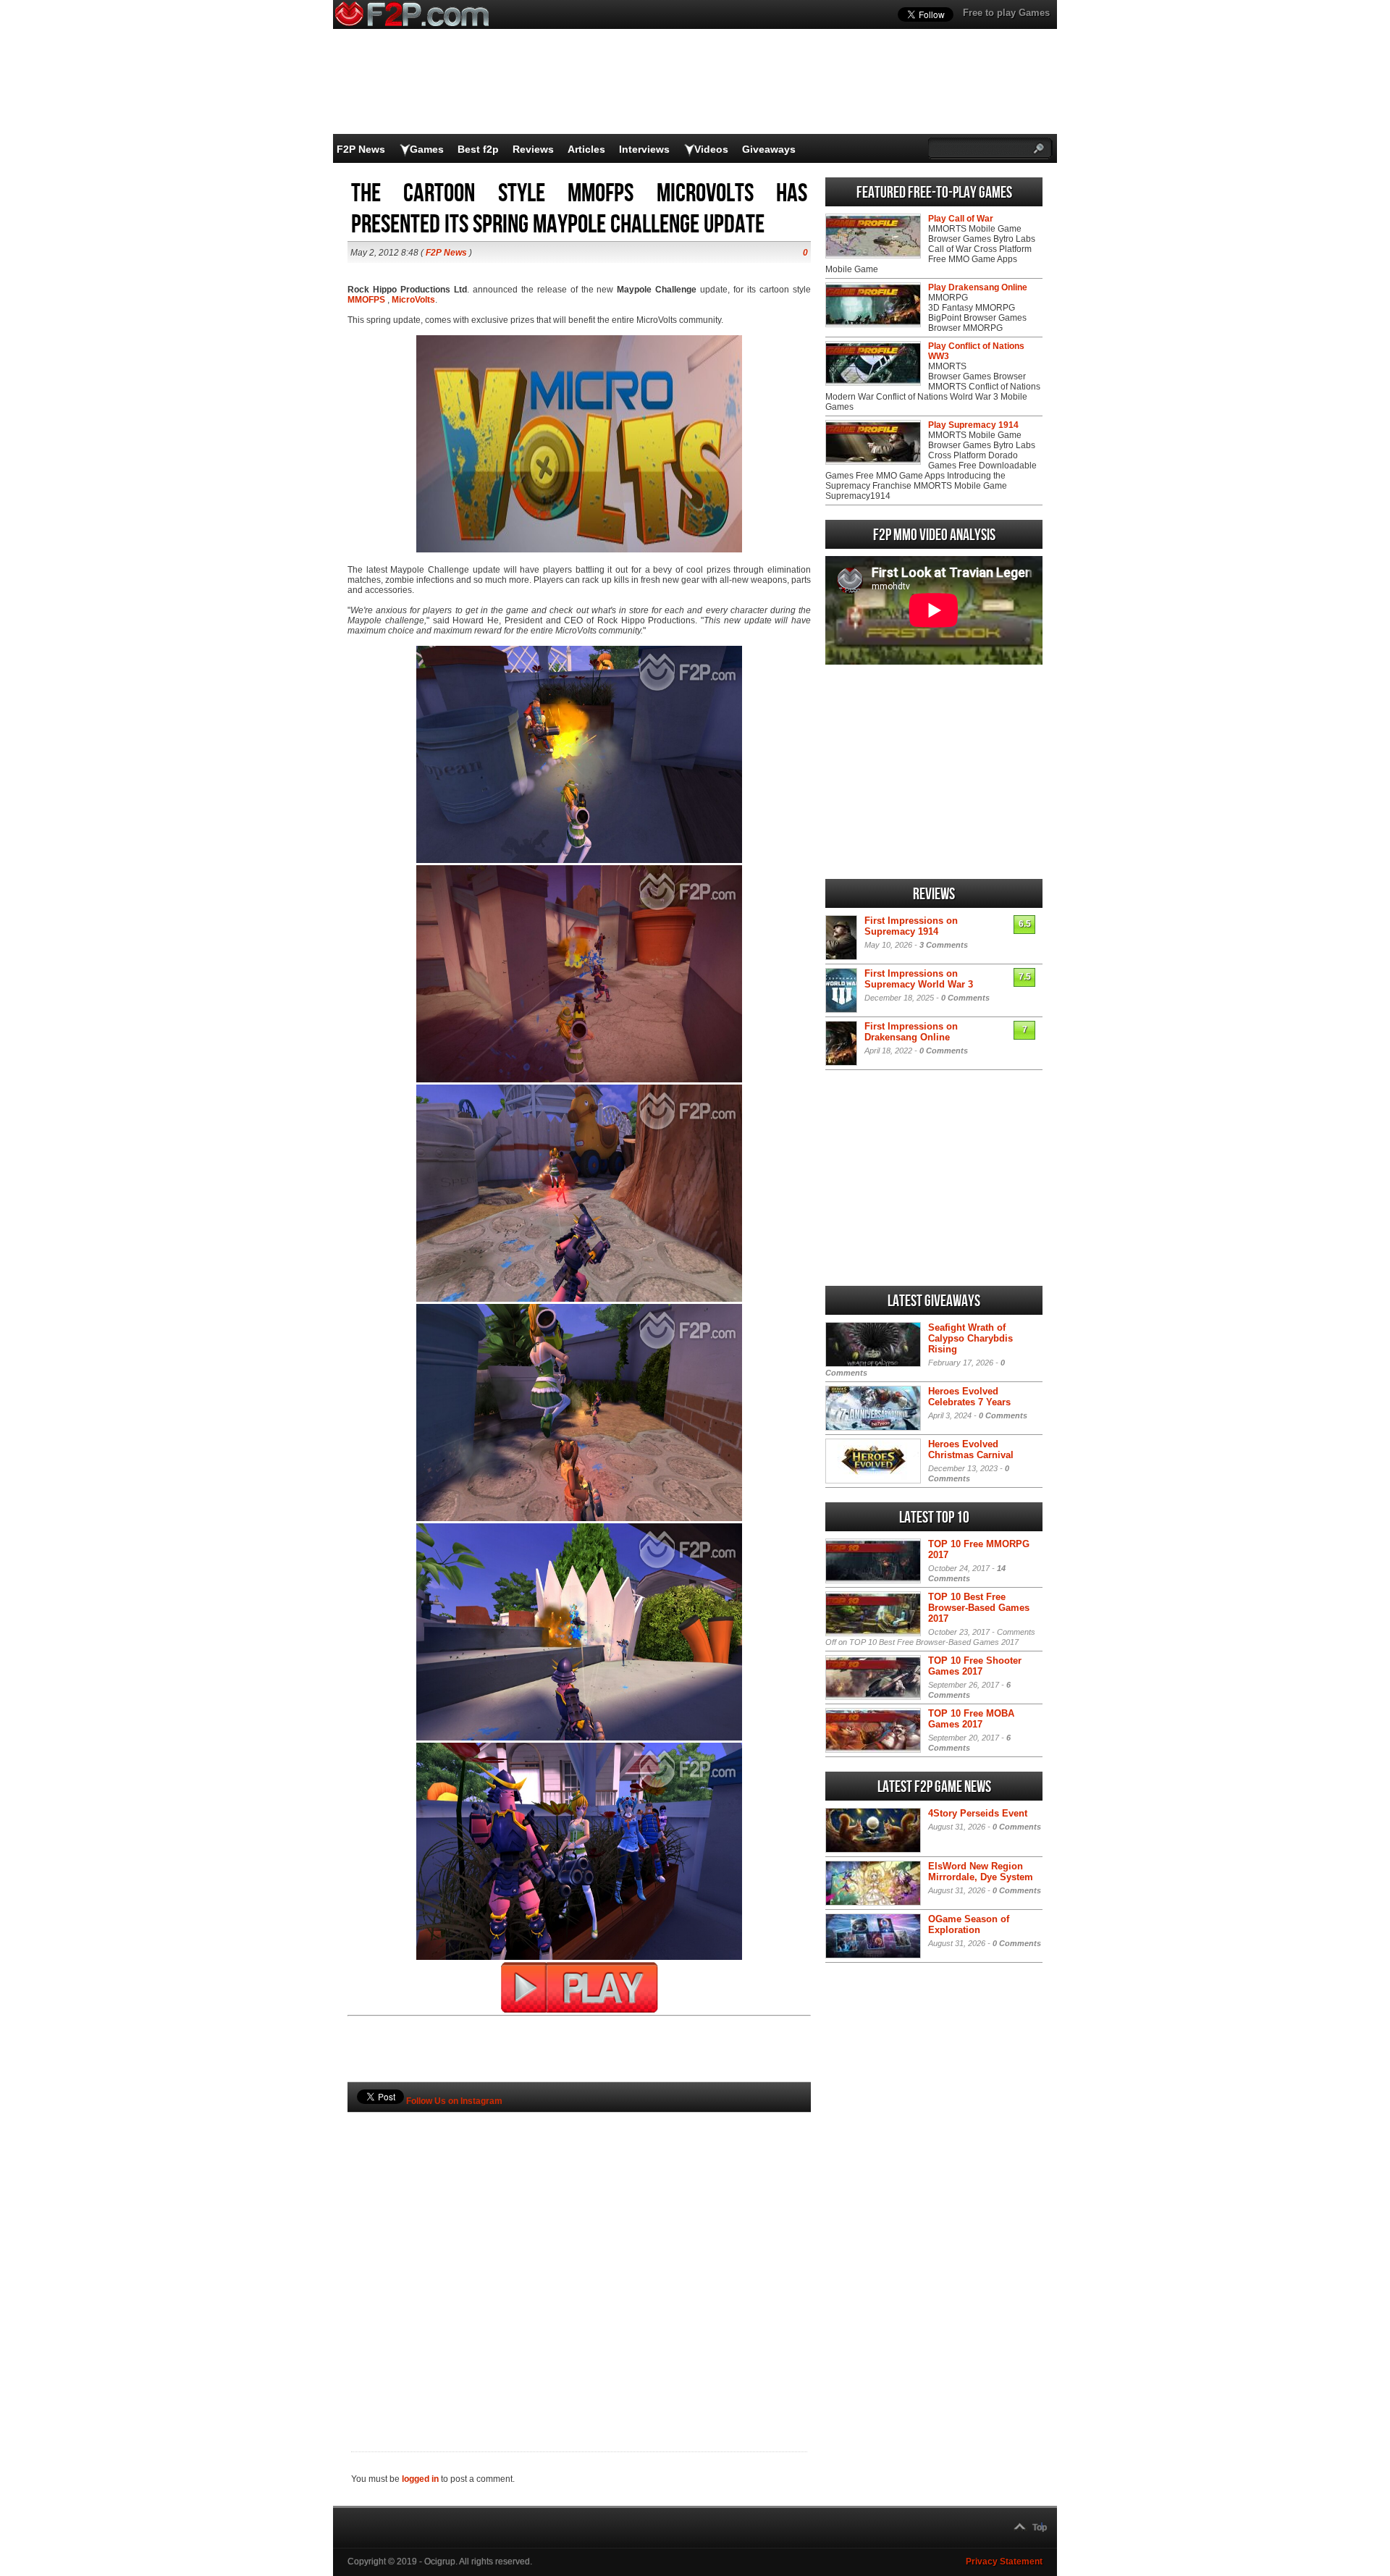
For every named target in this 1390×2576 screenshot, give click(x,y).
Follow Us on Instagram (454, 2101)
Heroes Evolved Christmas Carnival (971, 1449)
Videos (711, 149)
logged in (420, 2479)
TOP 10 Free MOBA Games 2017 (971, 1719)
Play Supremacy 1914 (973, 425)
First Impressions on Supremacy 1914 (911, 926)
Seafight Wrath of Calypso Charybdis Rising (970, 1338)
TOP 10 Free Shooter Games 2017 (975, 1666)
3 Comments (944, 945)
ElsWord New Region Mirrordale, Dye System (981, 1872)
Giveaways (769, 149)
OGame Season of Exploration (969, 1924)
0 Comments (965, 998)
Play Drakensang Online (978, 287)
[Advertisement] (579, 2257)
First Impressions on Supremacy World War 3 (919, 979)
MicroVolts (413, 300)
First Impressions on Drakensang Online (911, 1032)
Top (1040, 2527)
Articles (586, 149)
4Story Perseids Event (978, 1813)
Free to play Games (1006, 13)
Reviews (533, 149)
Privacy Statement (1004, 2562)
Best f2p (478, 149)
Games (427, 149)
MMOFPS (366, 300)
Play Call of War (961, 219)
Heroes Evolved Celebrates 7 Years (969, 1397)
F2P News (361, 149)
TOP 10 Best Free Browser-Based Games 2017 (979, 1608)
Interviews (644, 149)
